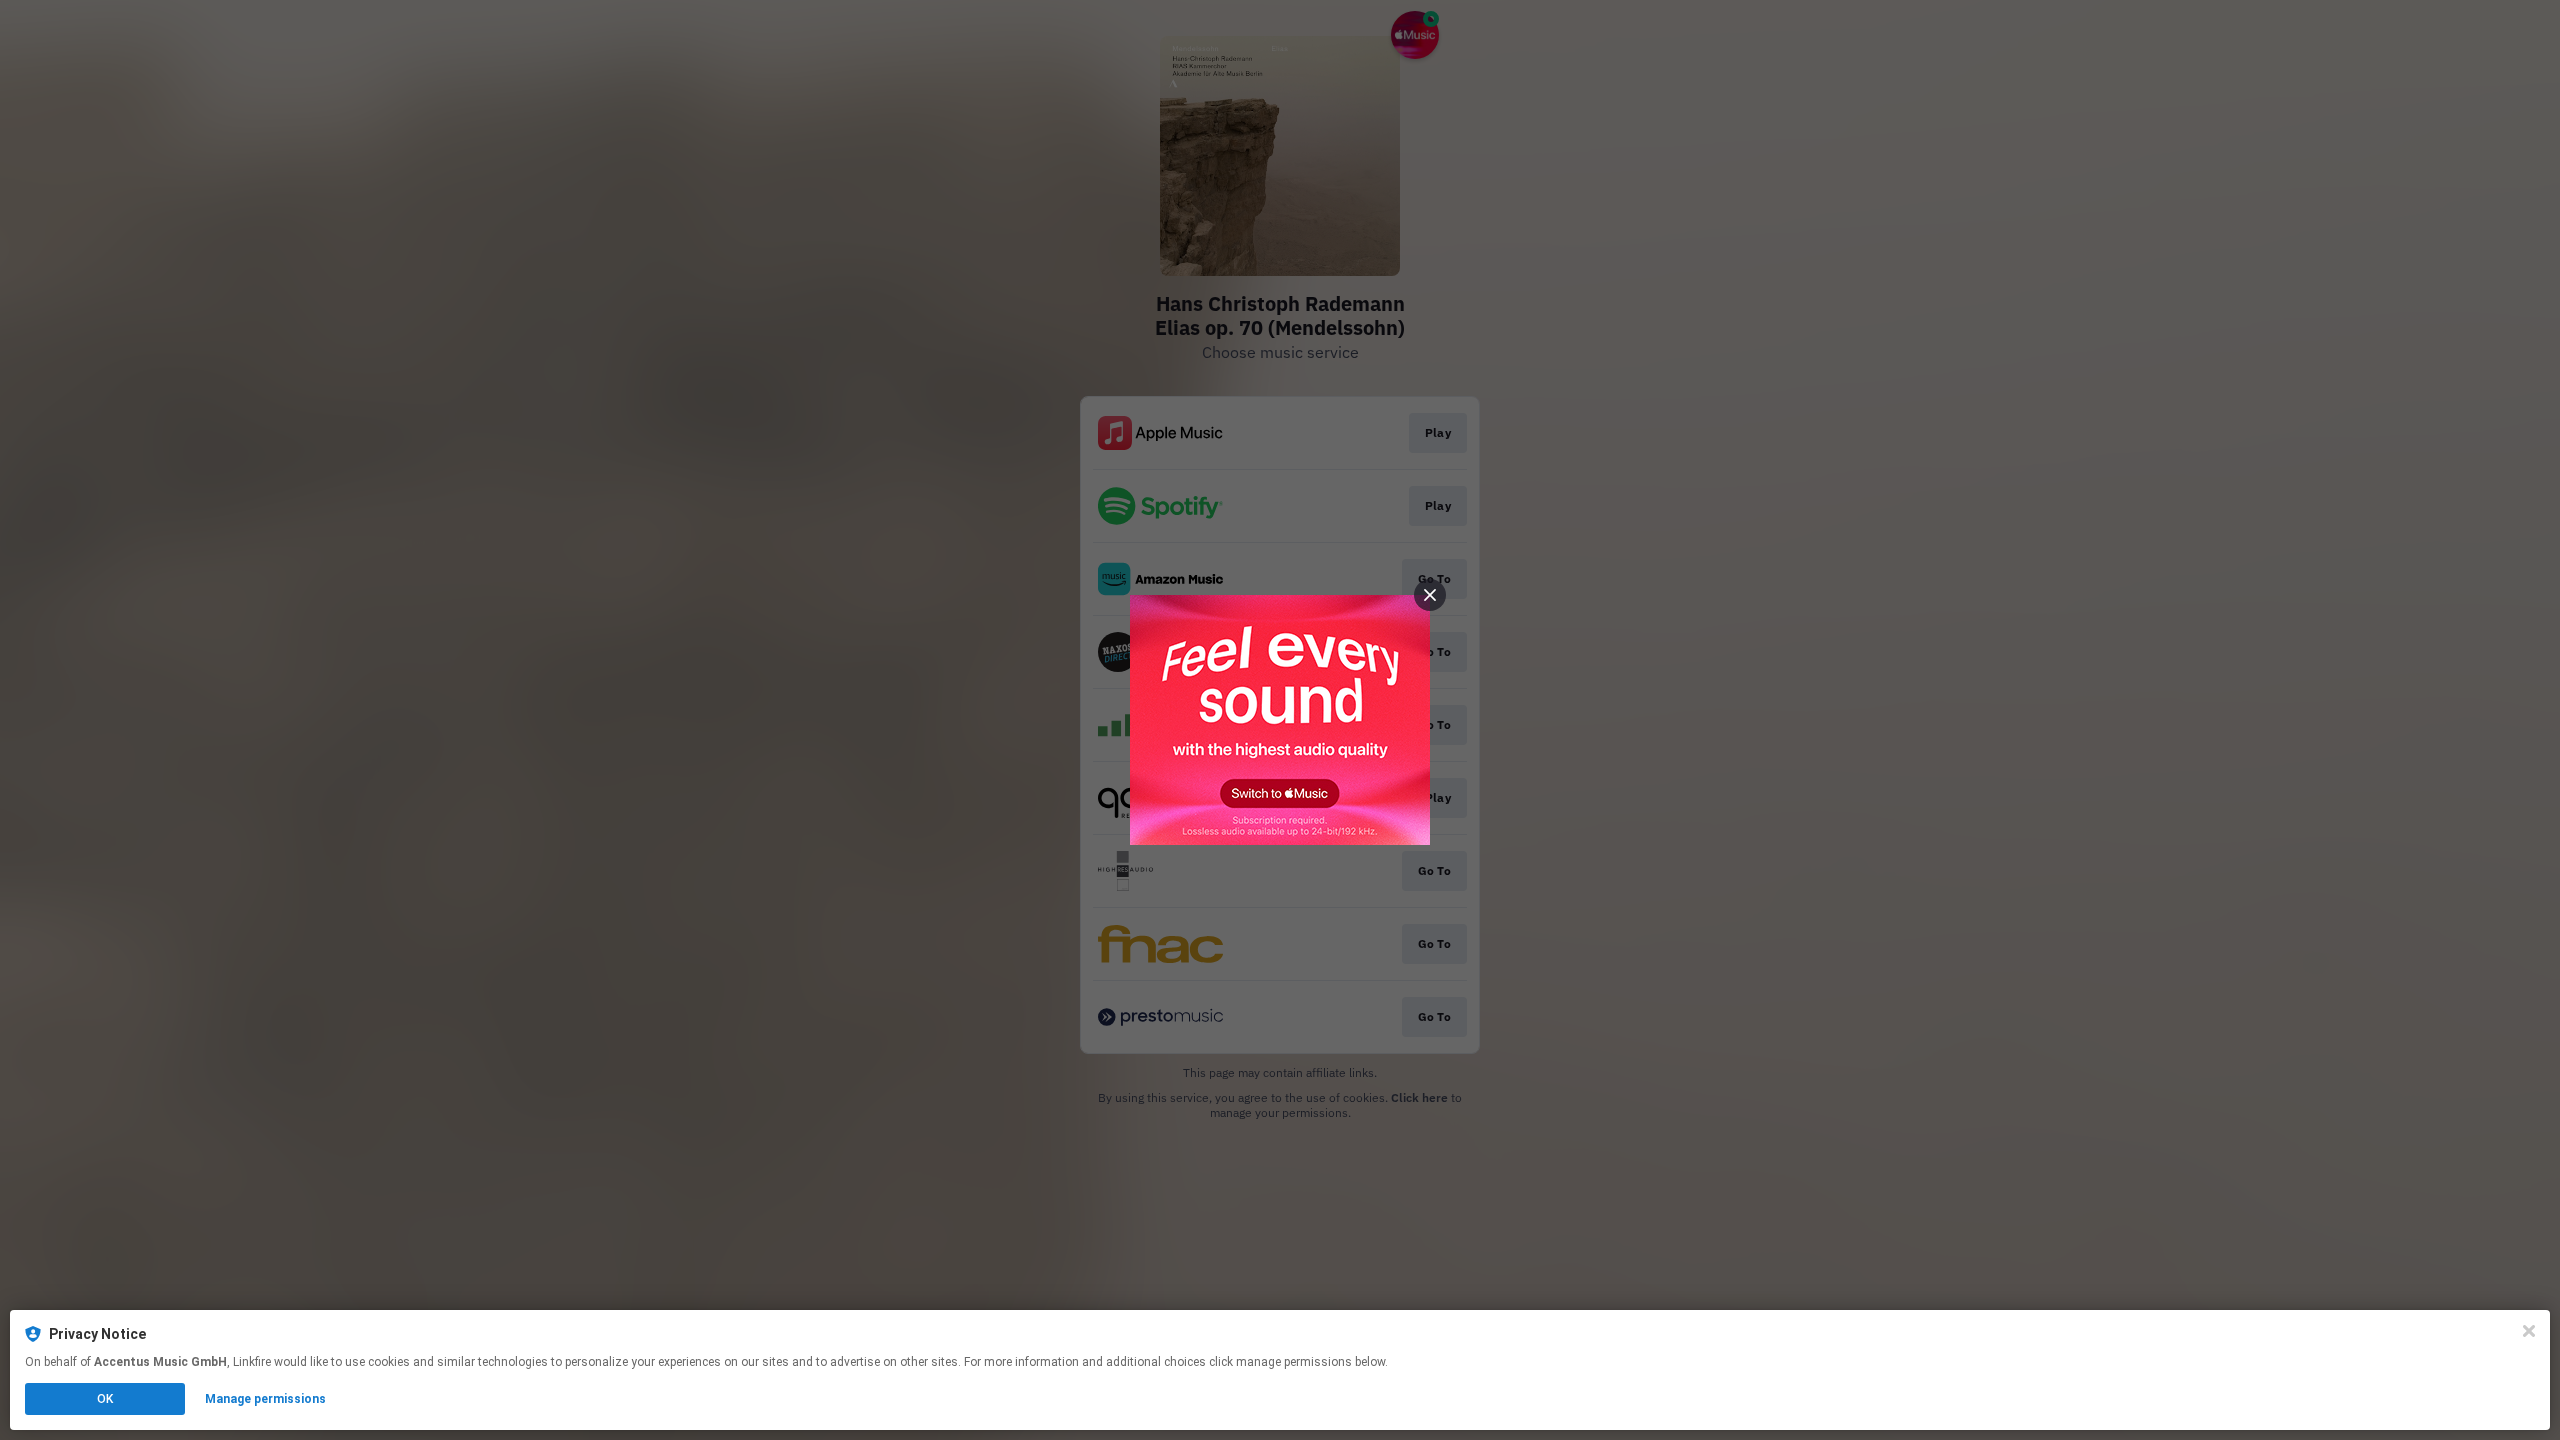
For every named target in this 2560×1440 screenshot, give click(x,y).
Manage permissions (265, 1399)
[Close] (2529, 1331)
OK (105, 1399)
